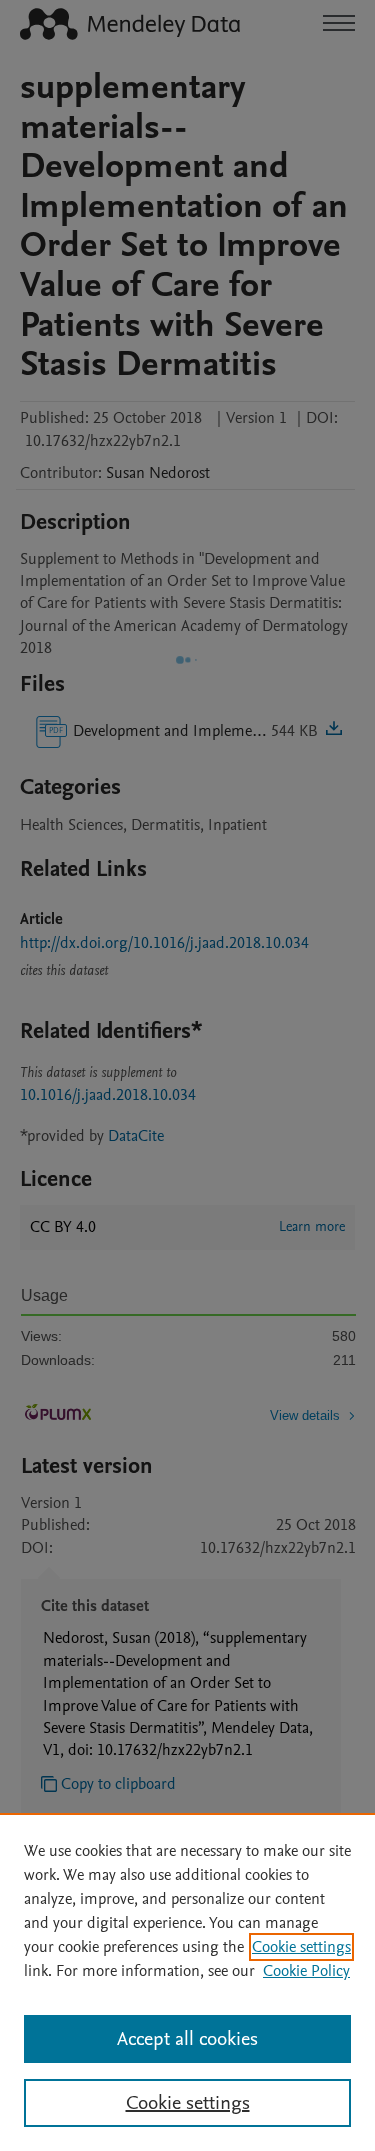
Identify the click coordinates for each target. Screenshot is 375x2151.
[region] (187, 1982)
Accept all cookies (187, 2039)
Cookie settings (301, 1947)
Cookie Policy (306, 1971)
